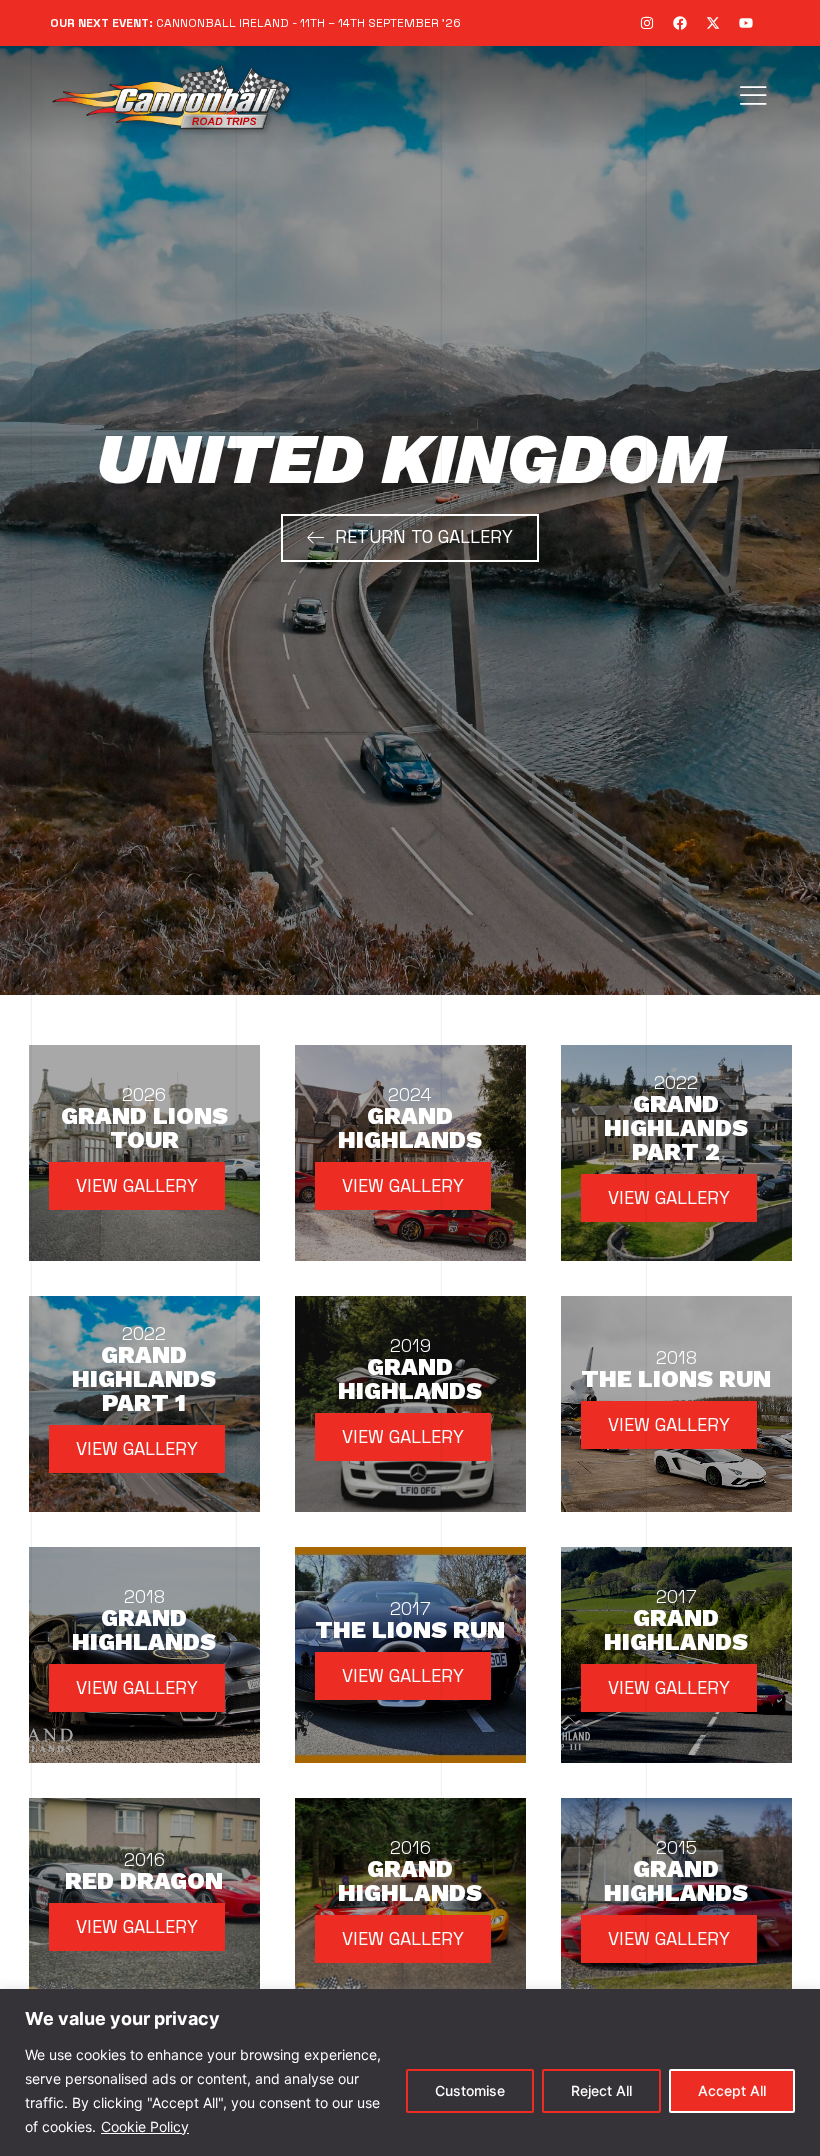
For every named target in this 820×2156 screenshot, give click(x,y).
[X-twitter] (713, 23)
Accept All (732, 2090)
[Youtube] (746, 23)
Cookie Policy (145, 2126)
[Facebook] (680, 23)
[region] (410, 2072)
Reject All (601, 2090)
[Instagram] (647, 23)
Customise (470, 2090)
